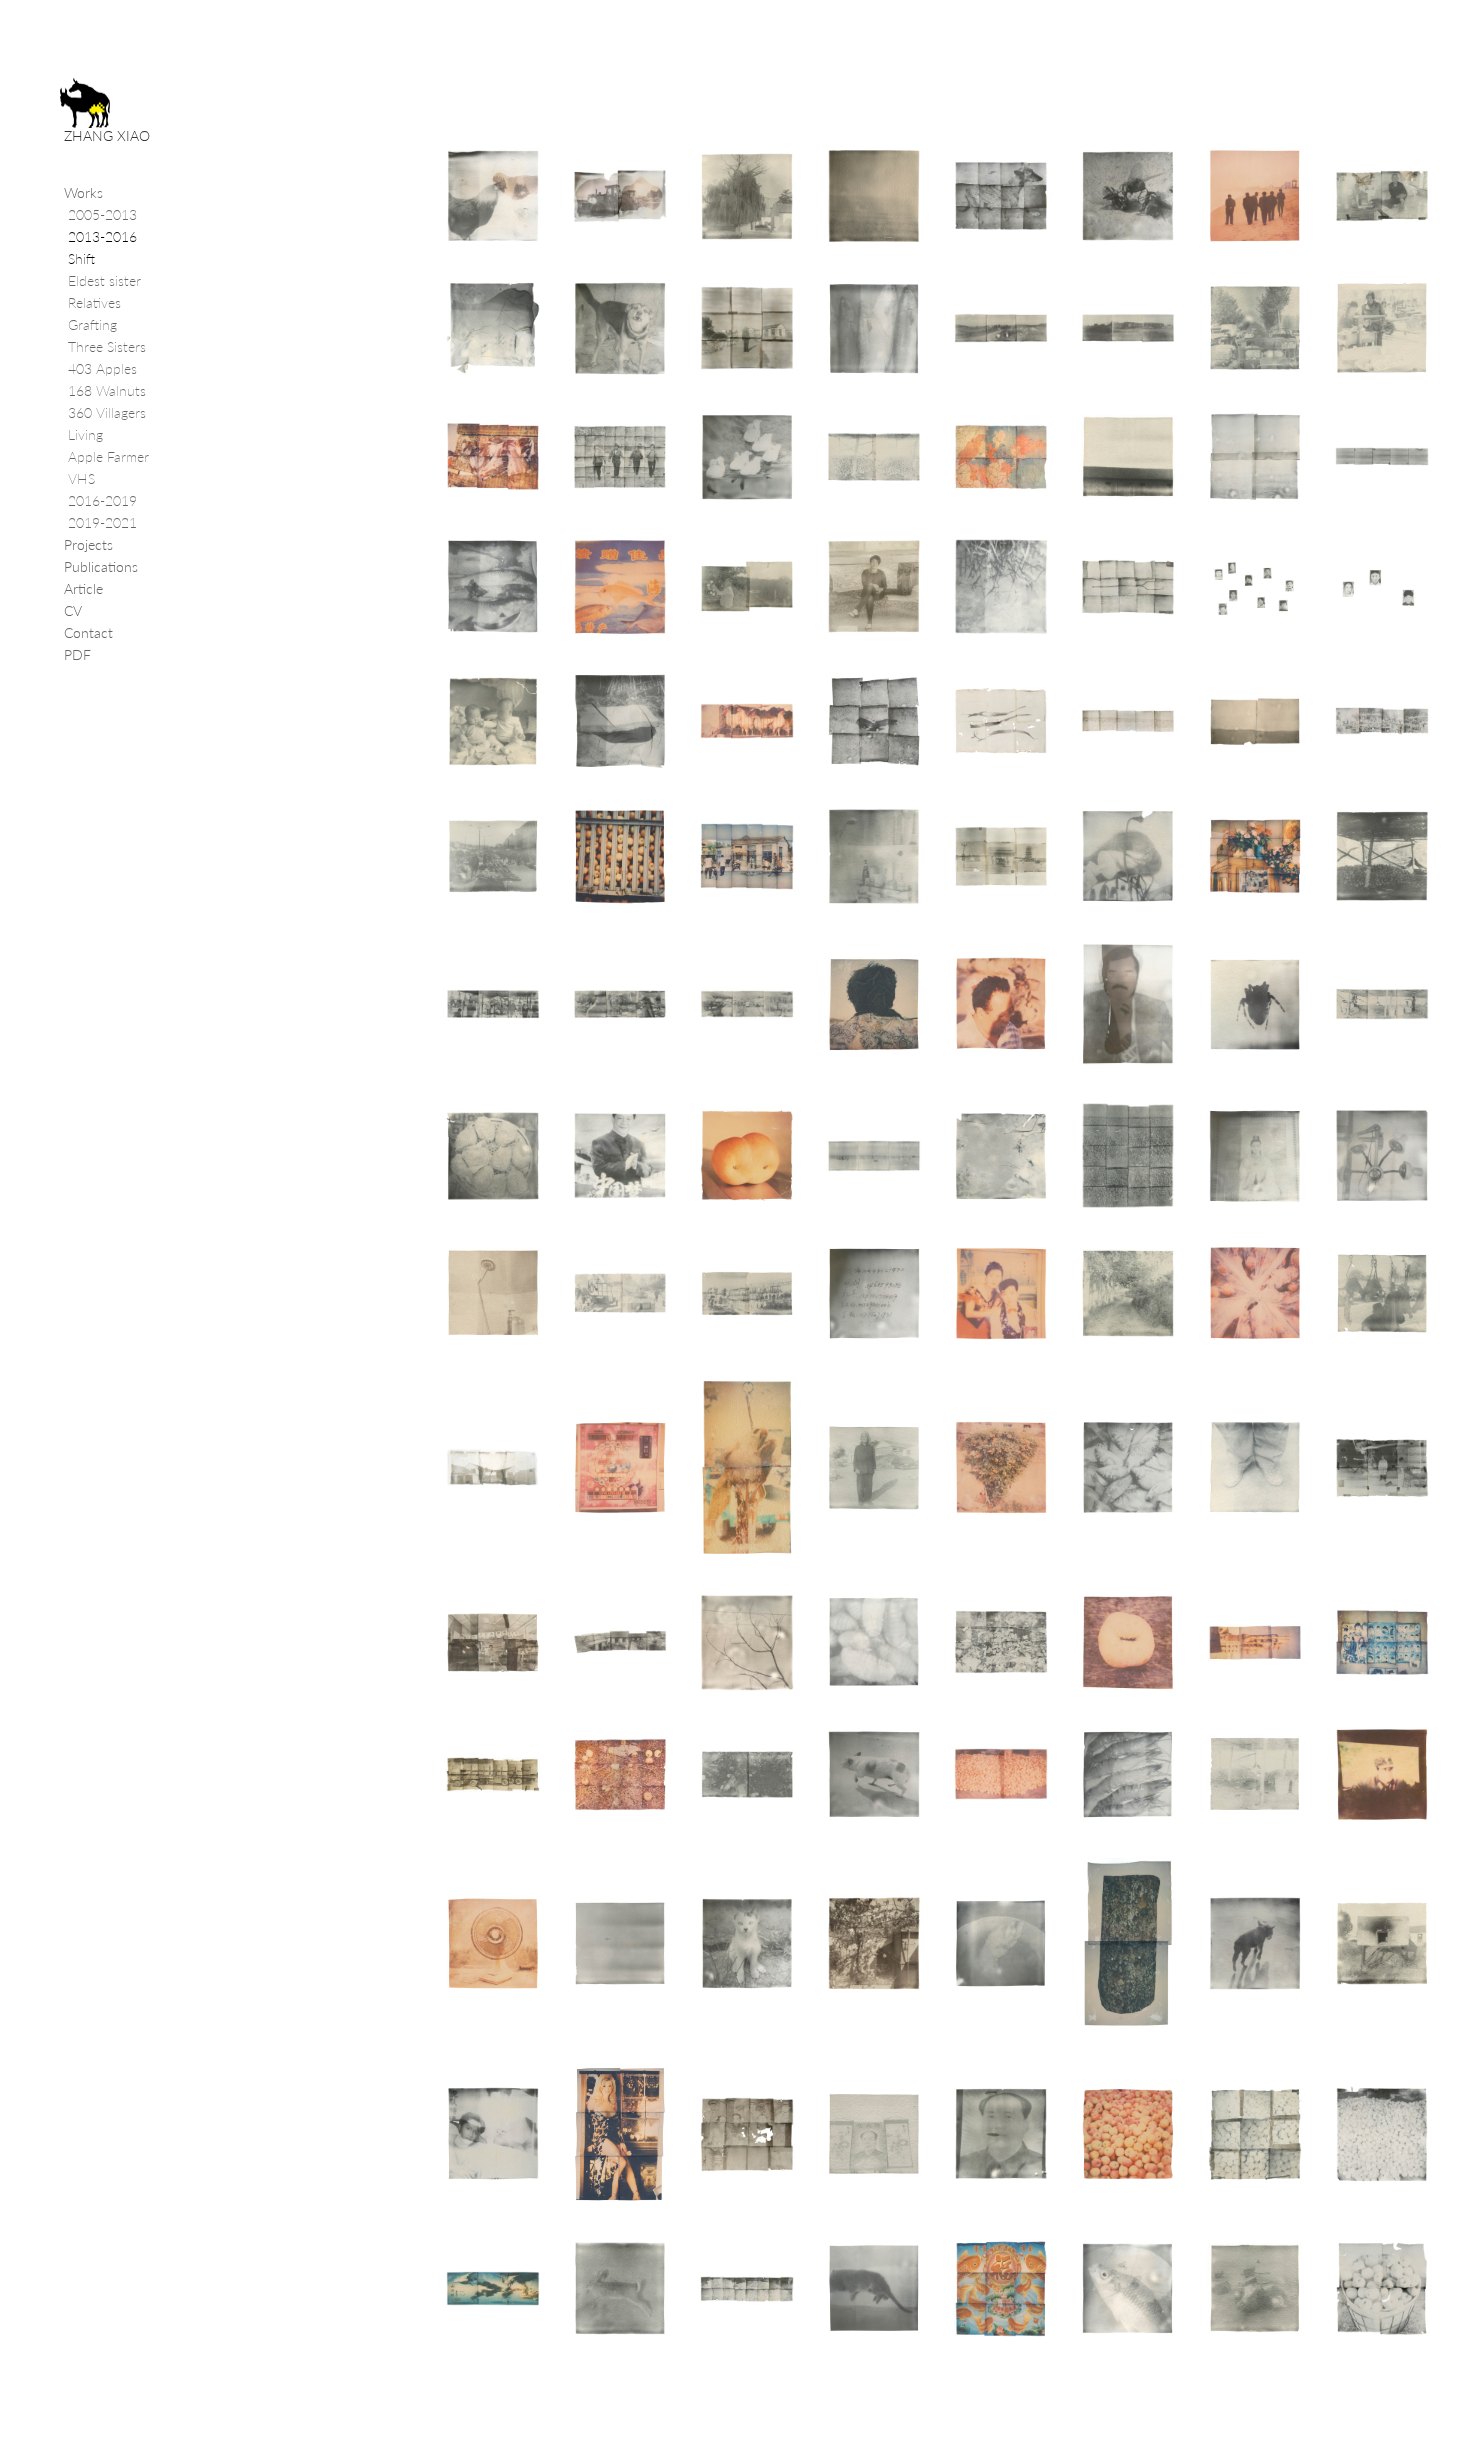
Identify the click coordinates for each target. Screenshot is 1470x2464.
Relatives (94, 302)
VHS (81, 478)
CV (73, 610)
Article (83, 588)
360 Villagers (107, 412)
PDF (77, 654)
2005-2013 (102, 214)
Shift (81, 258)
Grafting (92, 324)
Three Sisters (107, 346)
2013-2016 (102, 236)
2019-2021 (102, 522)
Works (83, 192)
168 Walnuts (107, 390)
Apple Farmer (108, 456)
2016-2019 (102, 500)
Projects (88, 544)
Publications (101, 566)
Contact (88, 632)
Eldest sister (104, 280)
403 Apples (102, 368)
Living (85, 434)
